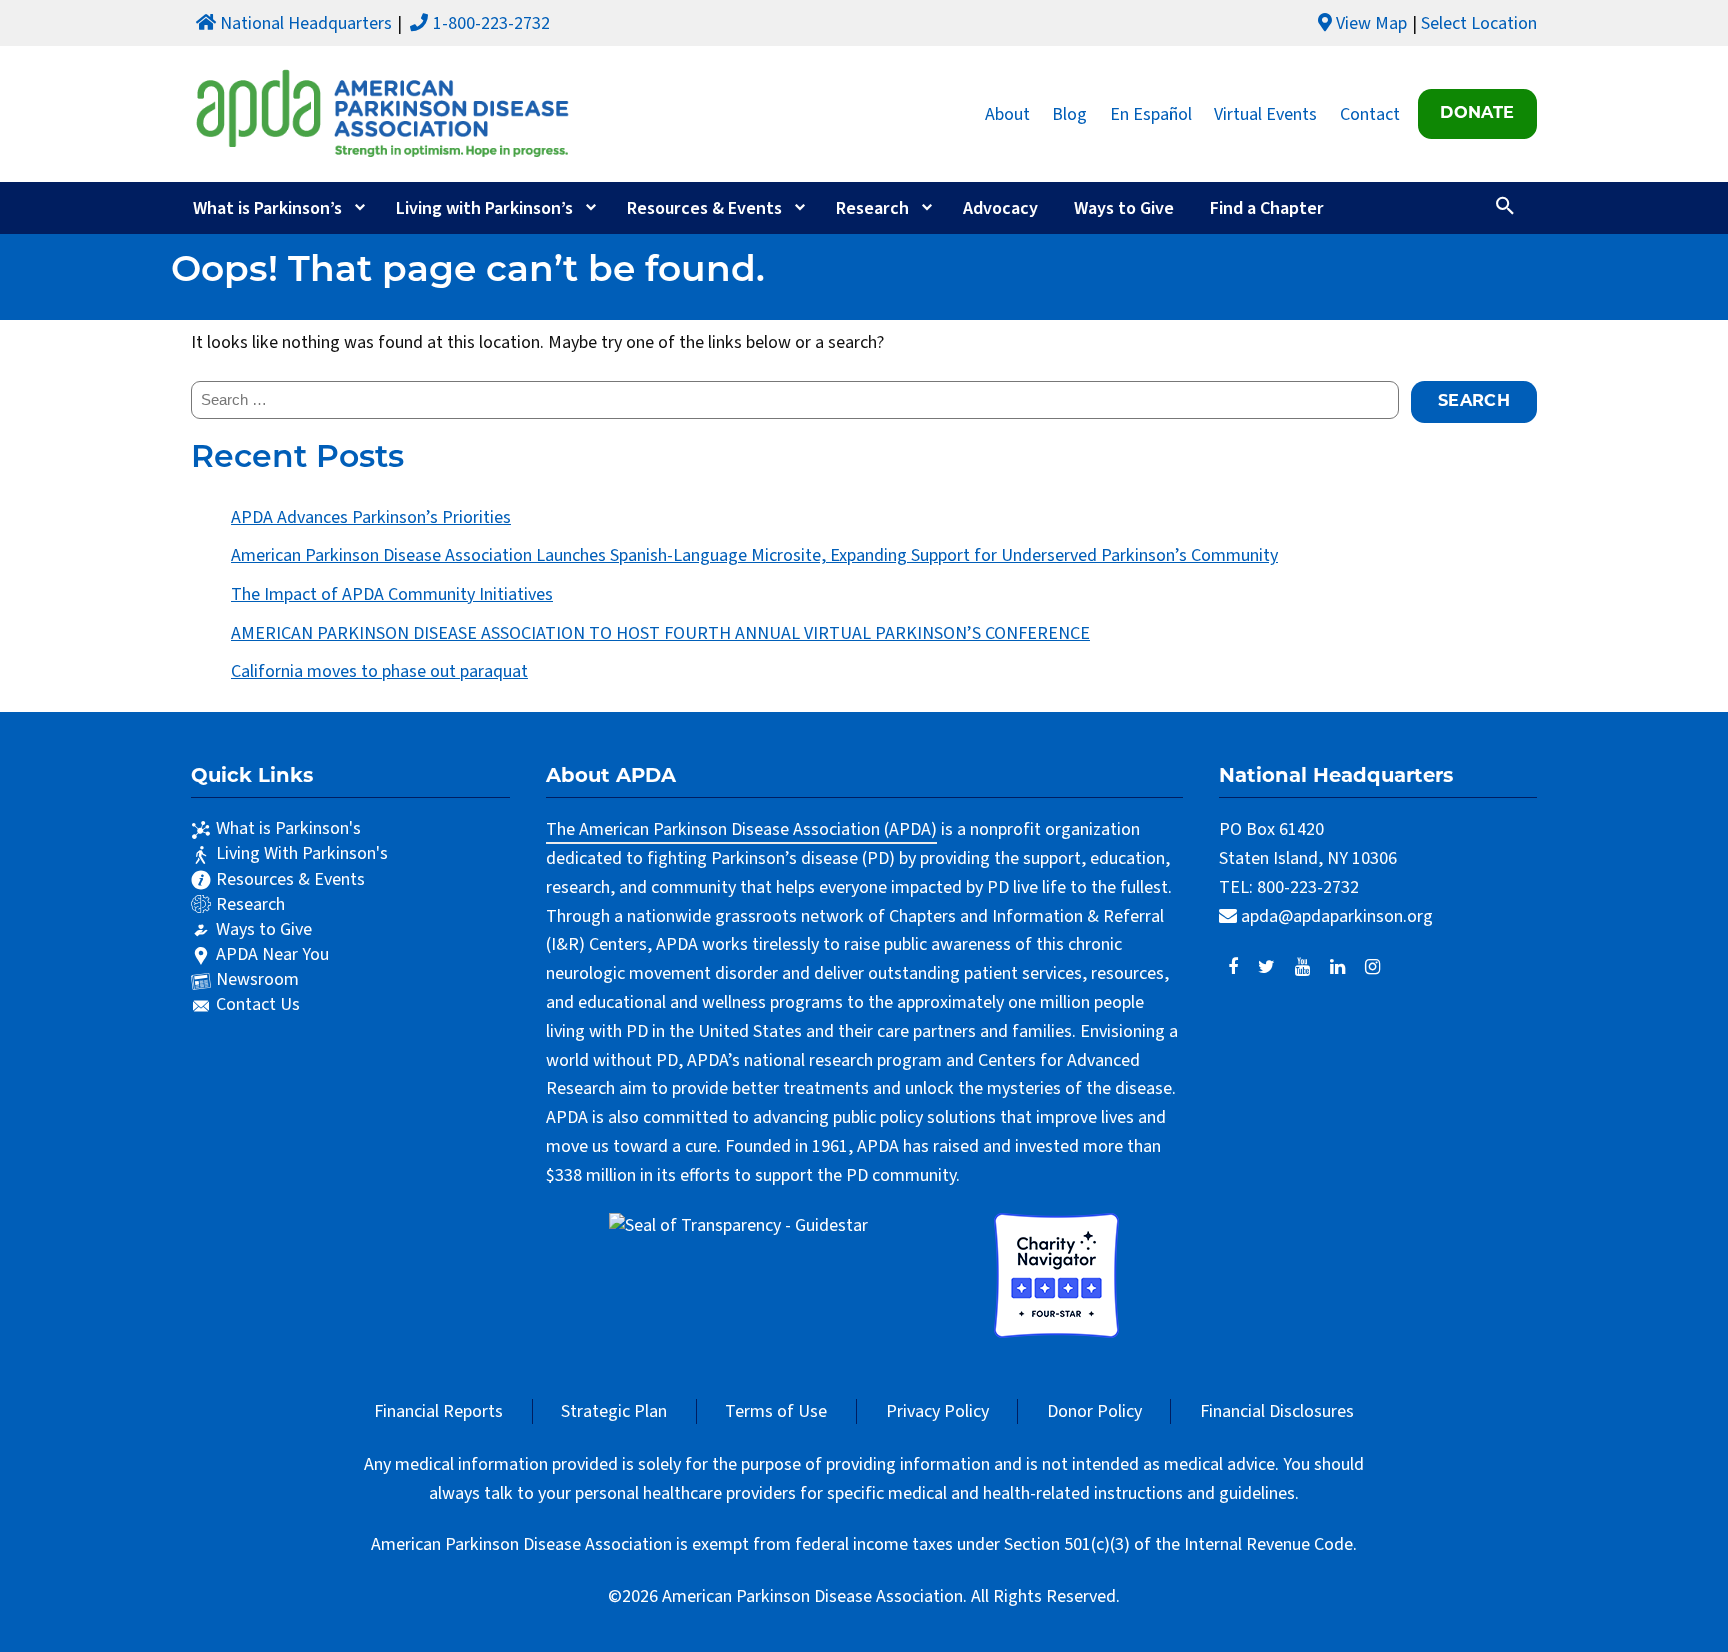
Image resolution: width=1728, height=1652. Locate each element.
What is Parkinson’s (267, 208)
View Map (1371, 23)
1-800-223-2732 (491, 23)
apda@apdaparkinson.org (1337, 916)
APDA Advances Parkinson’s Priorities (371, 517)
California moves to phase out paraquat (379, 671)
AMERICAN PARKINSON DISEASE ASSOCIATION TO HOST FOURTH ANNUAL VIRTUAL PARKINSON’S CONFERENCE (660, 633)
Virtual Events (1265, 113)
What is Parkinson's (288, 828)
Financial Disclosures (1277, 1411)
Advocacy (1000, 208)
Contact (1370, 113)
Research (872, 208)
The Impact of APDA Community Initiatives (392, 594)
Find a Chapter (1267, 208)
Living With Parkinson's (302, 853)
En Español (1151, 113)
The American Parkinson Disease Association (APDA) (741, 829)
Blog (1069, 113)
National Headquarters (306, 23)
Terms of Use (776, 1411)
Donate (1477, 114)
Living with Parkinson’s (484, 208)
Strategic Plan (614, 1411)
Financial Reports (438, 1411)
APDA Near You (272, 954)
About (1007, 113)
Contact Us (258, 1004)
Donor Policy (1094, 1411)
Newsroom (257, 979)
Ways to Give (1124, 208)
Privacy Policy (937, 1411)
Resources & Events (704, 208)
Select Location (1479, 23)
